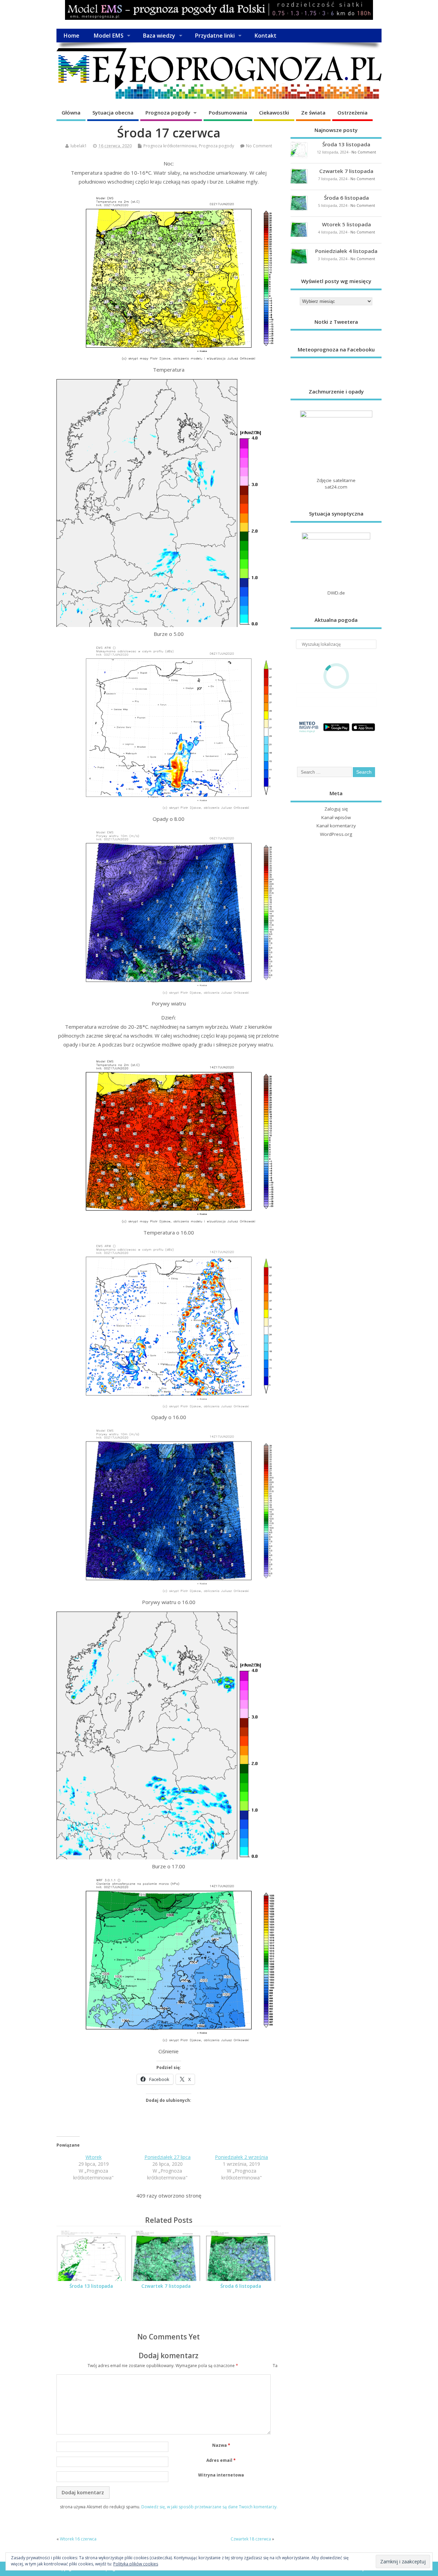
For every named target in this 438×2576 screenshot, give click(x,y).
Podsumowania (228, 112)
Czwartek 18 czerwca (251, 2539)
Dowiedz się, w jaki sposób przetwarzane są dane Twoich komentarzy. (209, 2507)
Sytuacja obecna (113, 112)
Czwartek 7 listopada (166, 2286)
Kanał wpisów (336, 817)
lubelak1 (79, 146)
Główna (71, 112)
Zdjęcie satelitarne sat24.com (336, 484)
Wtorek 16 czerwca (78, 2539)
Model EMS (108, 36)
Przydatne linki (215, 36)
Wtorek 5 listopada (346, 224)
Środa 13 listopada (91, 2286)
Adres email (221, 2460)
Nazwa (221, 2445)
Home (71, 36)
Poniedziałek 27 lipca (168, 2157)
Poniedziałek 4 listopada (346, 251)
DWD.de (336, 593)
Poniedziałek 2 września (241, 2157)
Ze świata (313, 112)
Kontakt (265, 36)
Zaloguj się (336, 809)
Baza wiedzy (159, 36)
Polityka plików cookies (136, 2564)
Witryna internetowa (221, 2475)
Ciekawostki (274, 112)
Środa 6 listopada (241, 2286)
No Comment (259, 146)
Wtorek (94, 2157)
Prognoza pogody (168, 112)
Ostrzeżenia (352, 112)
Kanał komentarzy (336, 826)
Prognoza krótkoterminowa (170, 146)
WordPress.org (336, 834)
